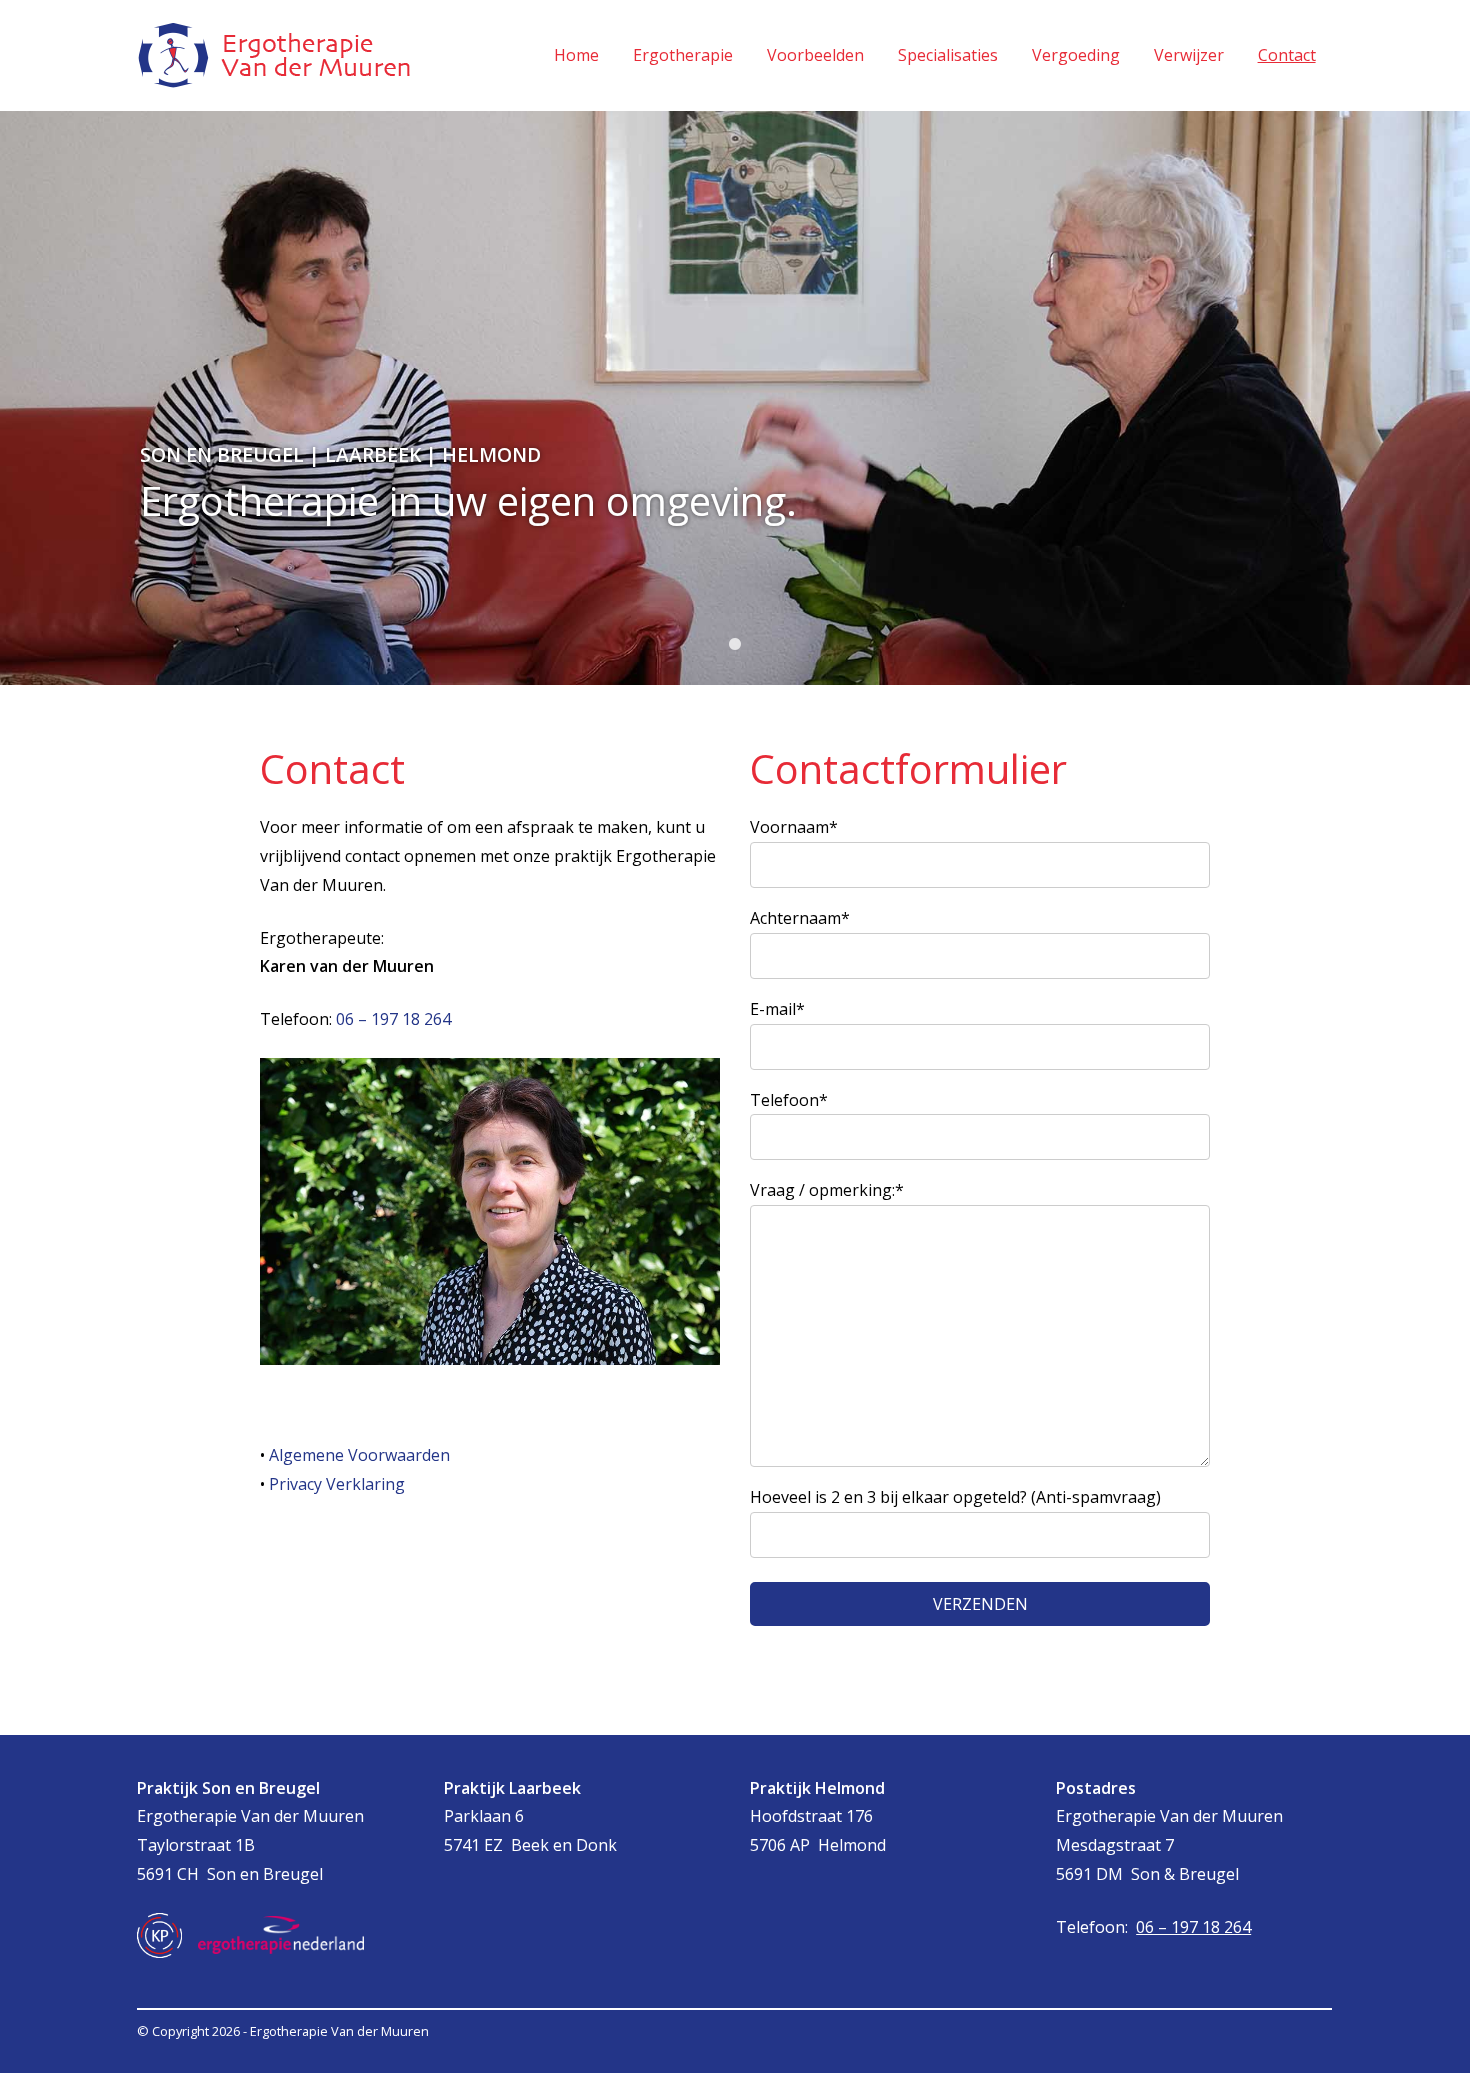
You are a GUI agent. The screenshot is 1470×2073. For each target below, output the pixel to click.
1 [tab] (735, 645)
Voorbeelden (815, 55)
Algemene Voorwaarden (359, 1455)
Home (576, 55)
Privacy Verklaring (337, 1484)
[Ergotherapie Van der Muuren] (274, 55)
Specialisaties (948, 55)
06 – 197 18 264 (393, 1019)
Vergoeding (1076, 55)
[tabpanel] (735, 398)
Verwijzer (1189, 55)
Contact (1287, 55)
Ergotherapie (683, 55)
